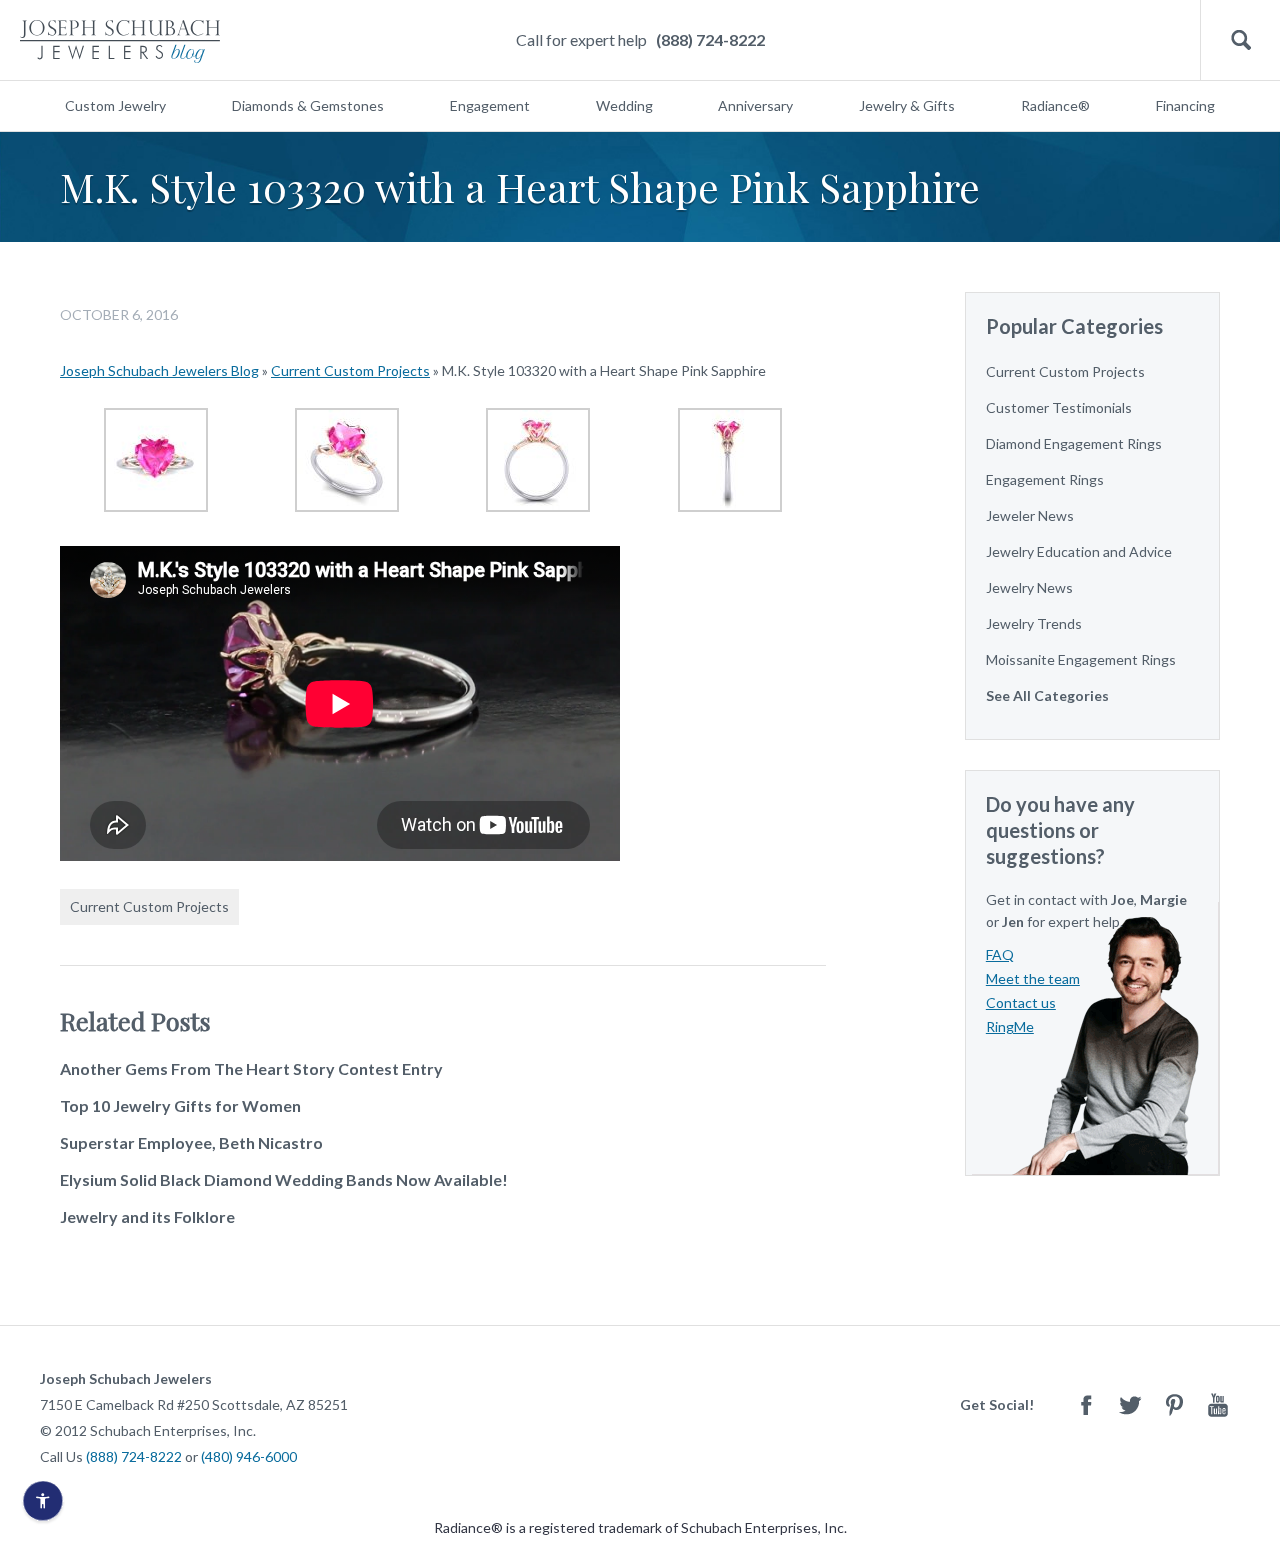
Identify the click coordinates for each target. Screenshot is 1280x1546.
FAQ (1000, 954)
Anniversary (755, 105)
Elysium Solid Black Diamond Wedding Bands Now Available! (284, 1179)
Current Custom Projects (350, 370)
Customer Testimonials (1059, 407)
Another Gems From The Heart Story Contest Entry (251, 1068)
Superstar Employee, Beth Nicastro (191, 1142)
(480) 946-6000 (249, 1456)
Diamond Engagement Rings (1074, 443)
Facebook (1086, 1404)
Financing (1185, 105)
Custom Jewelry (115, 105)
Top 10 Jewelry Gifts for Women (180, 1105)
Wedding (624, 105)
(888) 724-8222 (710, 39)
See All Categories (1047, 695)
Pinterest (1174, 1404)
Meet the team (1033, 978)
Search (1240, 40)
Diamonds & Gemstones (308, 105)
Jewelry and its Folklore (147, 1216)
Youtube (1218, 1404)
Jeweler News (1030, 515)
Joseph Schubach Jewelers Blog (159, 370)
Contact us (1021, 1002)
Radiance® (1055, 105)
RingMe (1010, 1026)
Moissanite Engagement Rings (1081, 659)
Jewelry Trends (1034, 623)
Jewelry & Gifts (907, 105)
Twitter (1130, 1404)
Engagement (490, 105)
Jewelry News (1029, 587)
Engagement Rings (1045, 479)
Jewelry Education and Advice (1079, 551)
